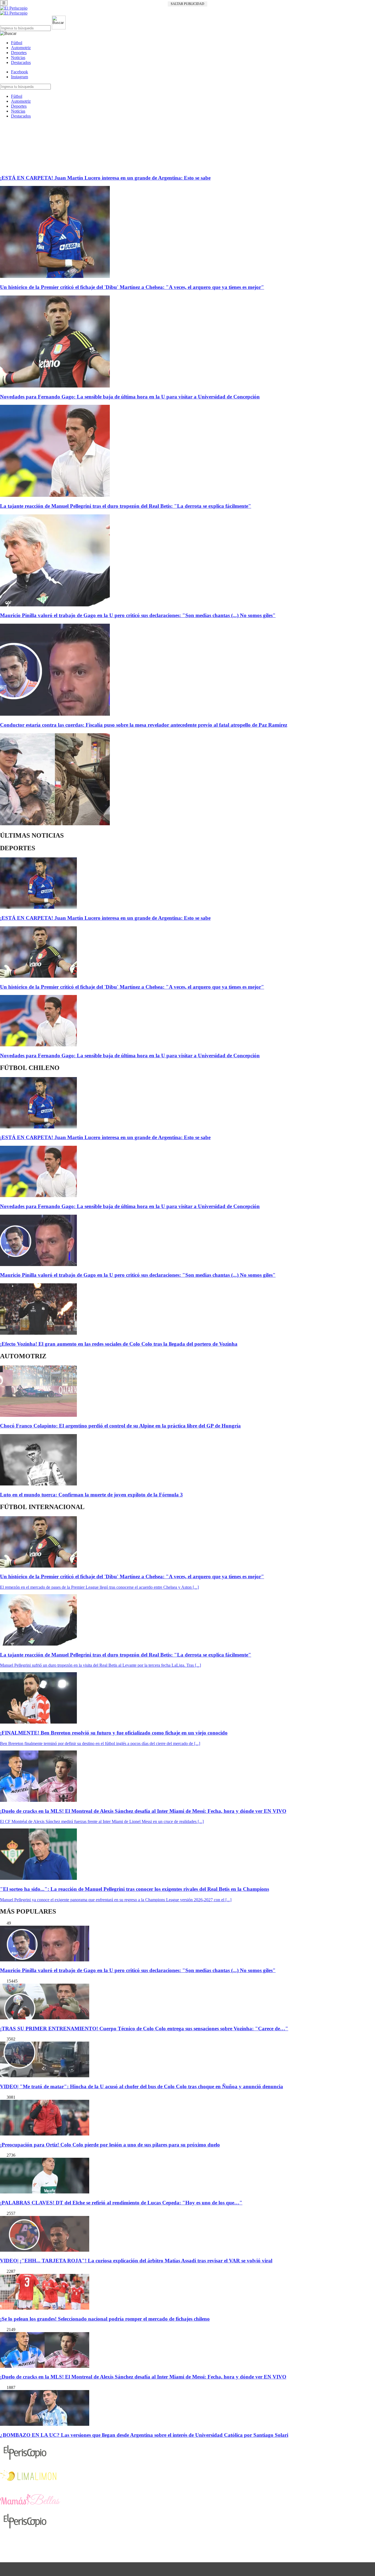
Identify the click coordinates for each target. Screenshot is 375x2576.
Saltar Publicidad (187, 4)
